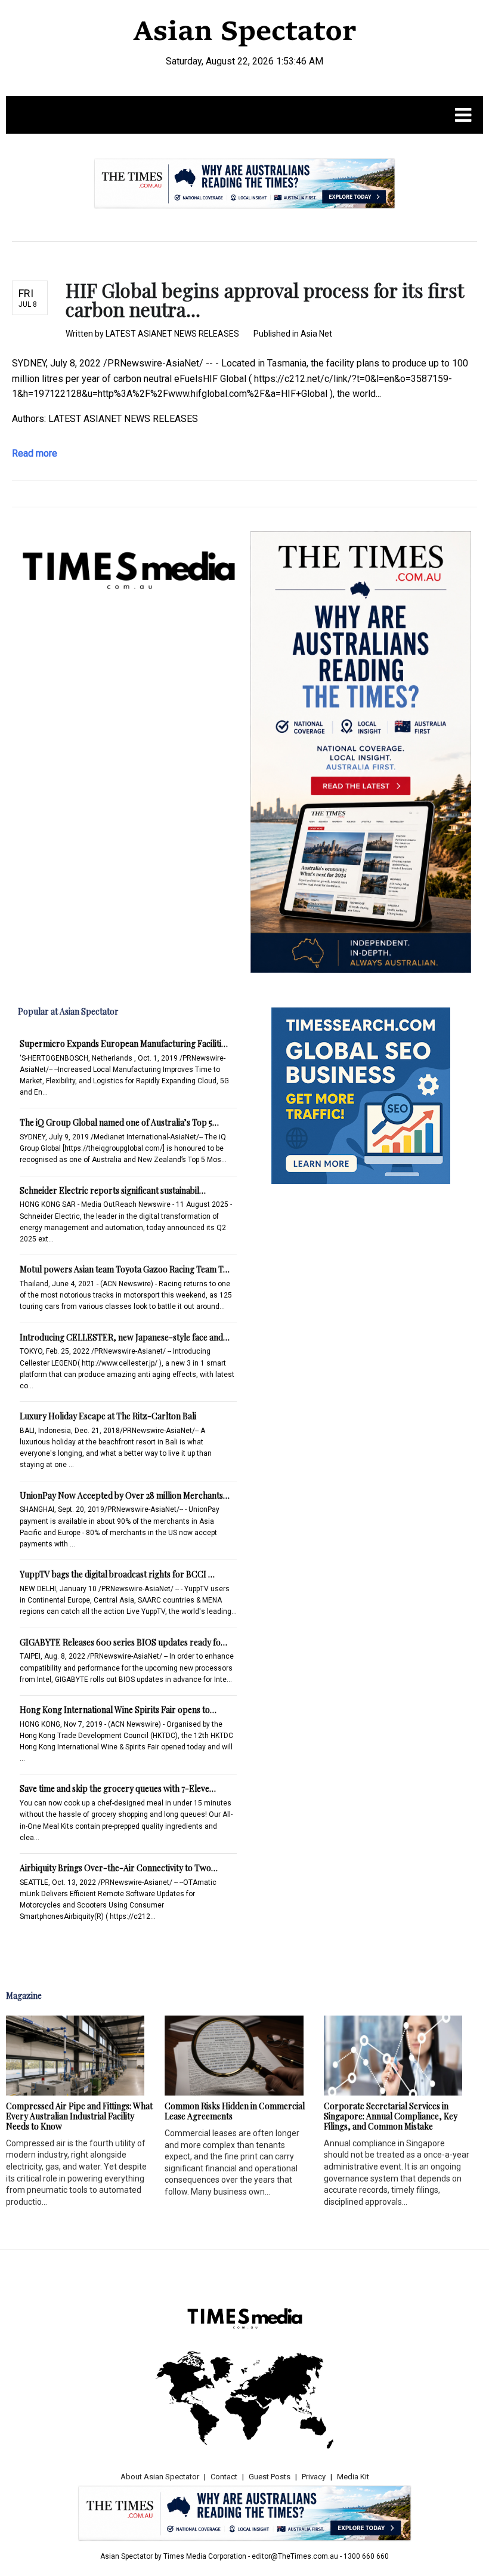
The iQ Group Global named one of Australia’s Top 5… (119, 1122)
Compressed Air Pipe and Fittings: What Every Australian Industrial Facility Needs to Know (79, 2116)
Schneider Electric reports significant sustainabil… (113, 1190)
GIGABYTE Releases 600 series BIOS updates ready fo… (123, 1642)
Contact (224, 2477)
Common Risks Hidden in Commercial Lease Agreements (235, 2111)
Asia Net (316, 334)
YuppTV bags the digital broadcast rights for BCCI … (117, 1574)
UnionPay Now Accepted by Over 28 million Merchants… (125, 1495)
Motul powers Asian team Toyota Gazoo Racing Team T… (125, 1269)
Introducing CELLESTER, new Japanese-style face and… (125, 1337)
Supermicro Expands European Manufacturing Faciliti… (124, 1044)
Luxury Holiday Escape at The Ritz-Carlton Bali (108, 1416)
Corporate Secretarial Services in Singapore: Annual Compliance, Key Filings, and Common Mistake (391, 2116)
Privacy (314, 2477)
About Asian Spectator (160, 2477)
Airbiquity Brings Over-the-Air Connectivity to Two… (119, 1868)
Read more (35, 453)
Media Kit (353, 2477)
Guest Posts (270, 2477)
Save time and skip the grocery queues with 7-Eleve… (118, 1788)
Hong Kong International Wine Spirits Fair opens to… (118, 1710)
